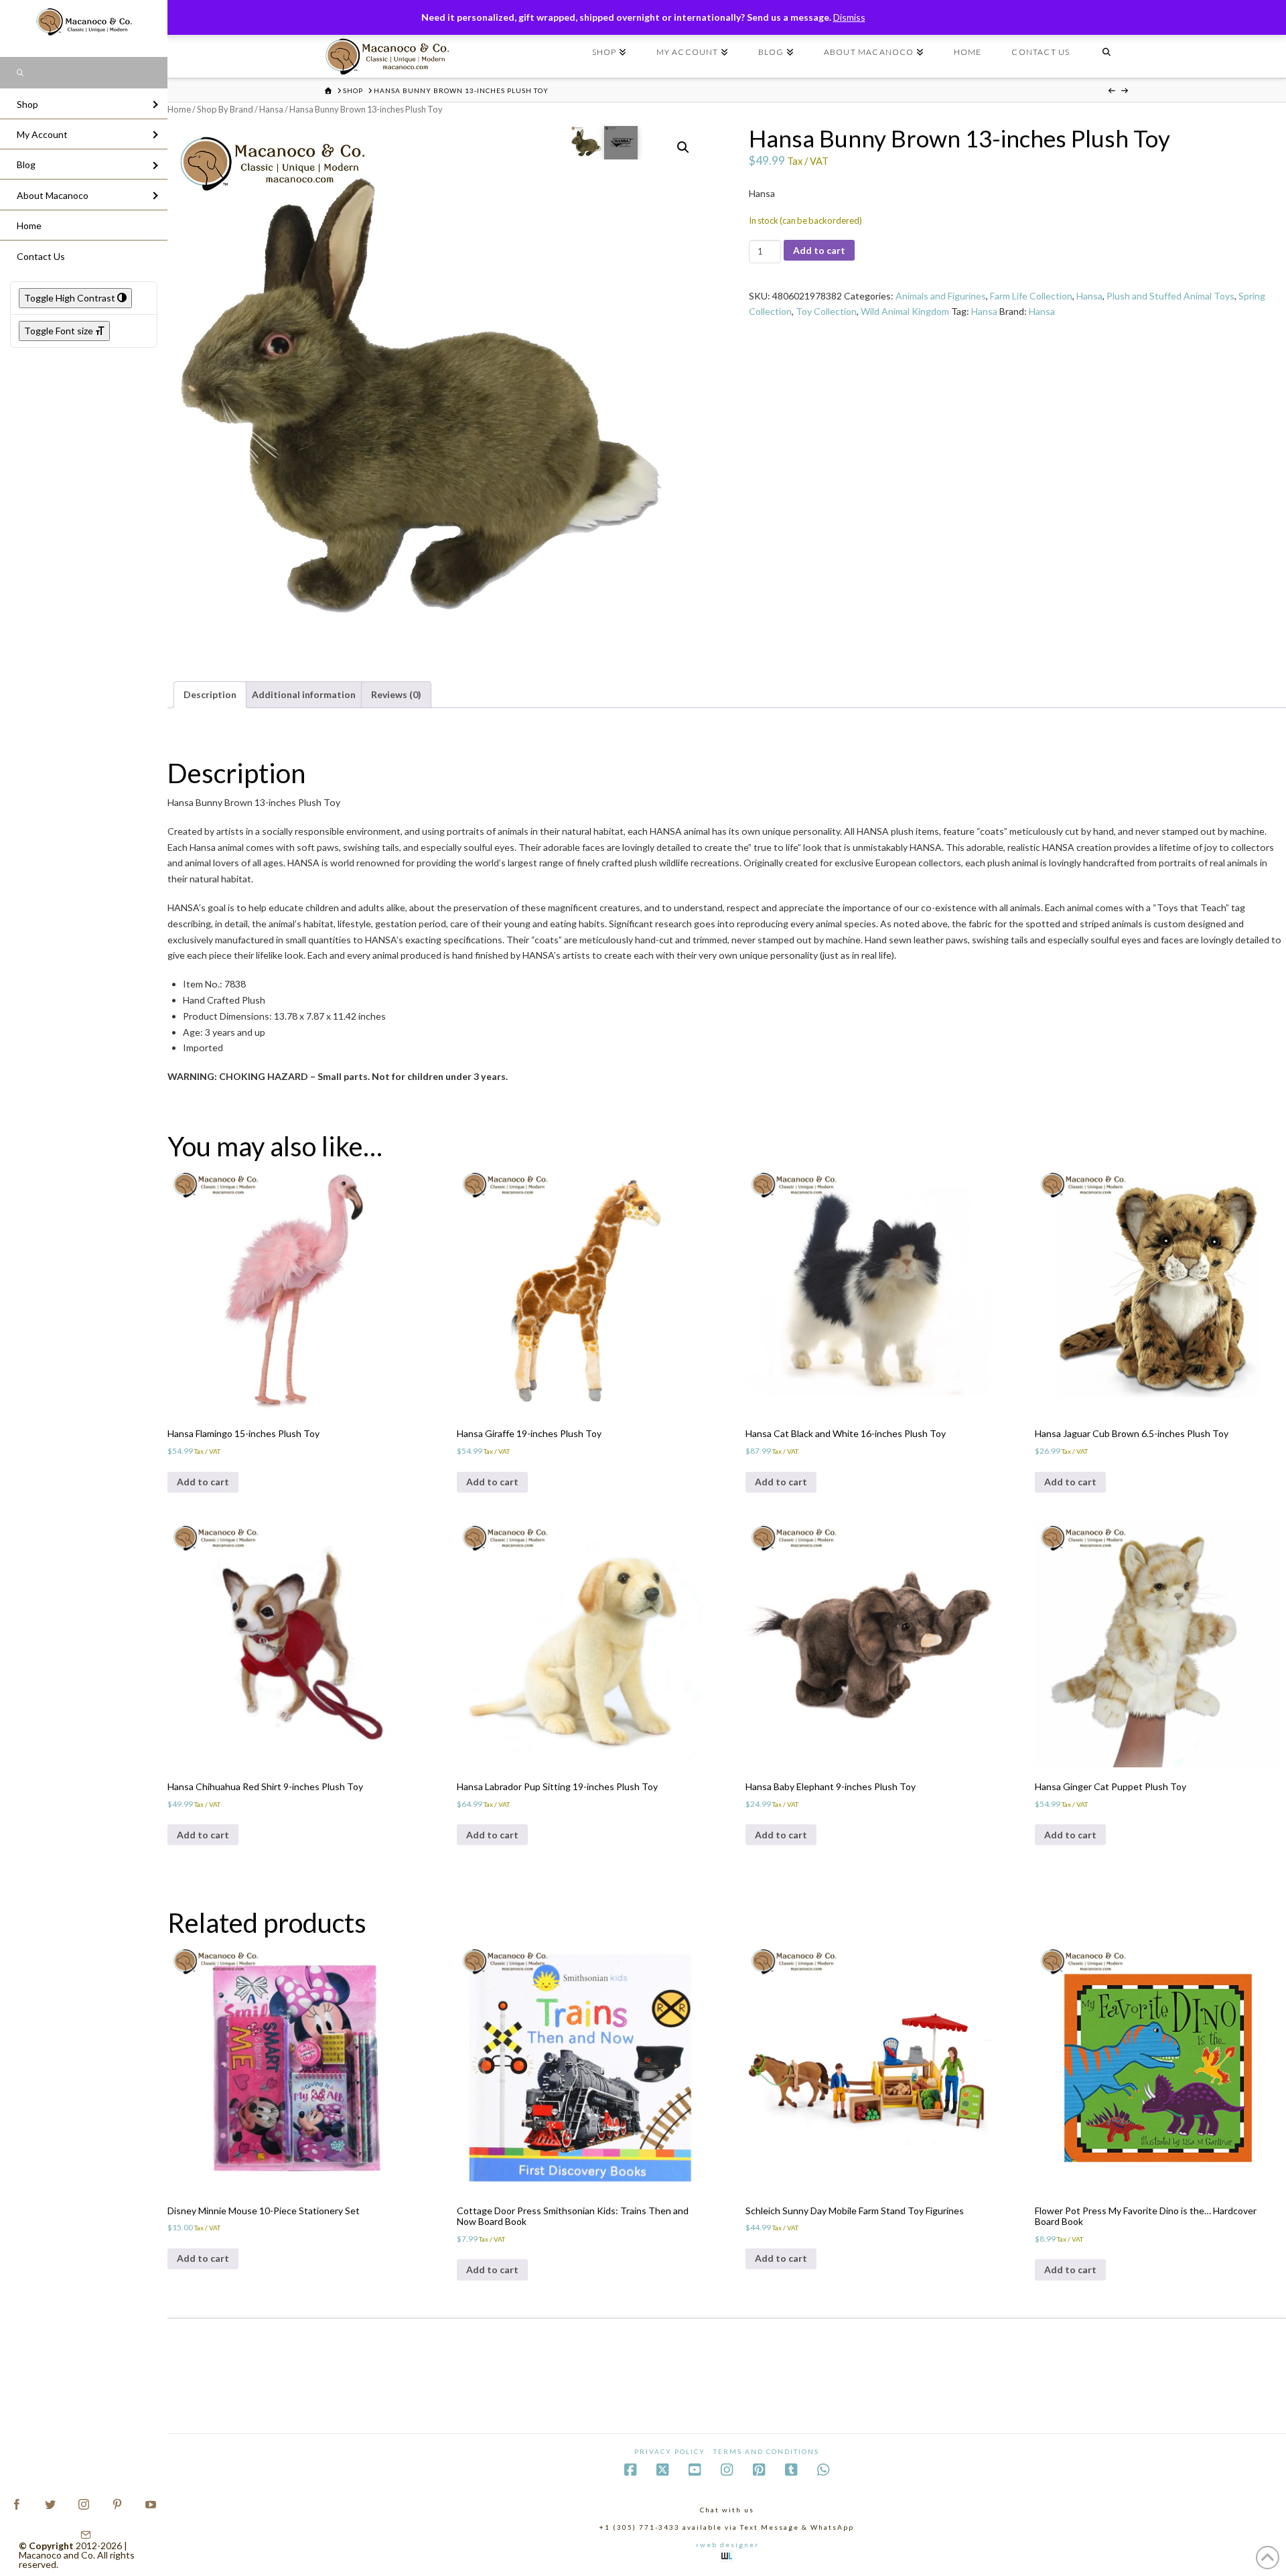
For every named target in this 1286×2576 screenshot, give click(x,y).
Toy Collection (826, 311)
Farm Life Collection (1031, 296)
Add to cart (819, 250)
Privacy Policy (670, 2451)
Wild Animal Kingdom (905, 311)
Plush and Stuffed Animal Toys (1170, 296)
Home (179, 109)
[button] (683, 147)
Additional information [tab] (304, 694)
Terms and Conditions (766, 2451)
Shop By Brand (225, 109)
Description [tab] (210, 694)
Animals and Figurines (941, 296)
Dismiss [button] (849, 17)
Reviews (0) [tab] (396, 694)
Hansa (271, 109)
